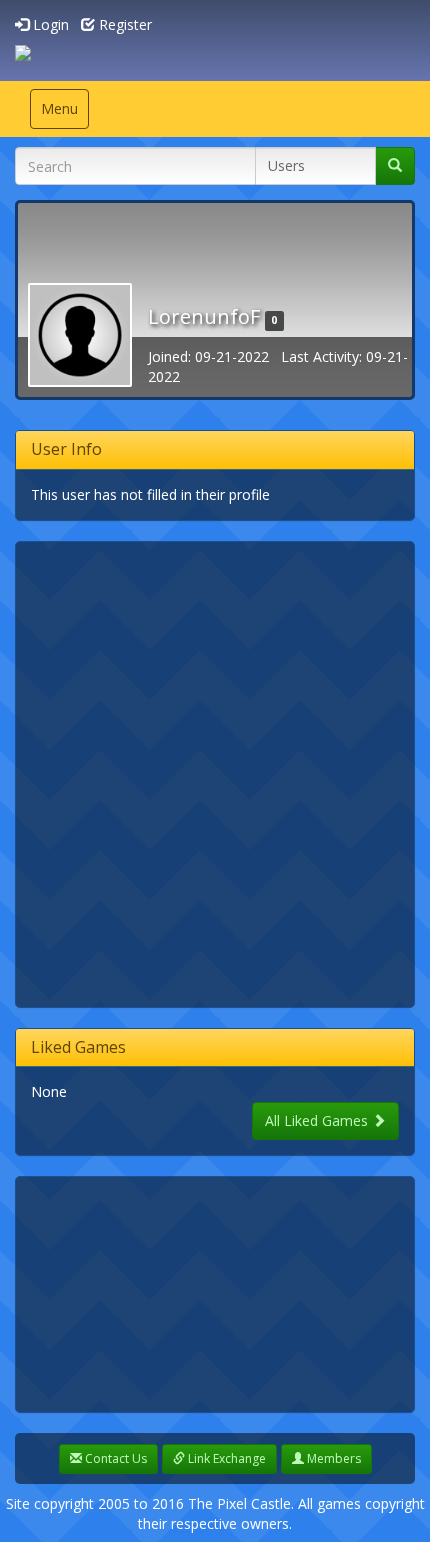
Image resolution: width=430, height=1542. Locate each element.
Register (123, 24)
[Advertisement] (215, 772)
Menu (64, 113)
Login (49, 24)
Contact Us (114, 1458)
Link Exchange (225, 1458)
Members (332, 1458)
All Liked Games (318, 1120)
